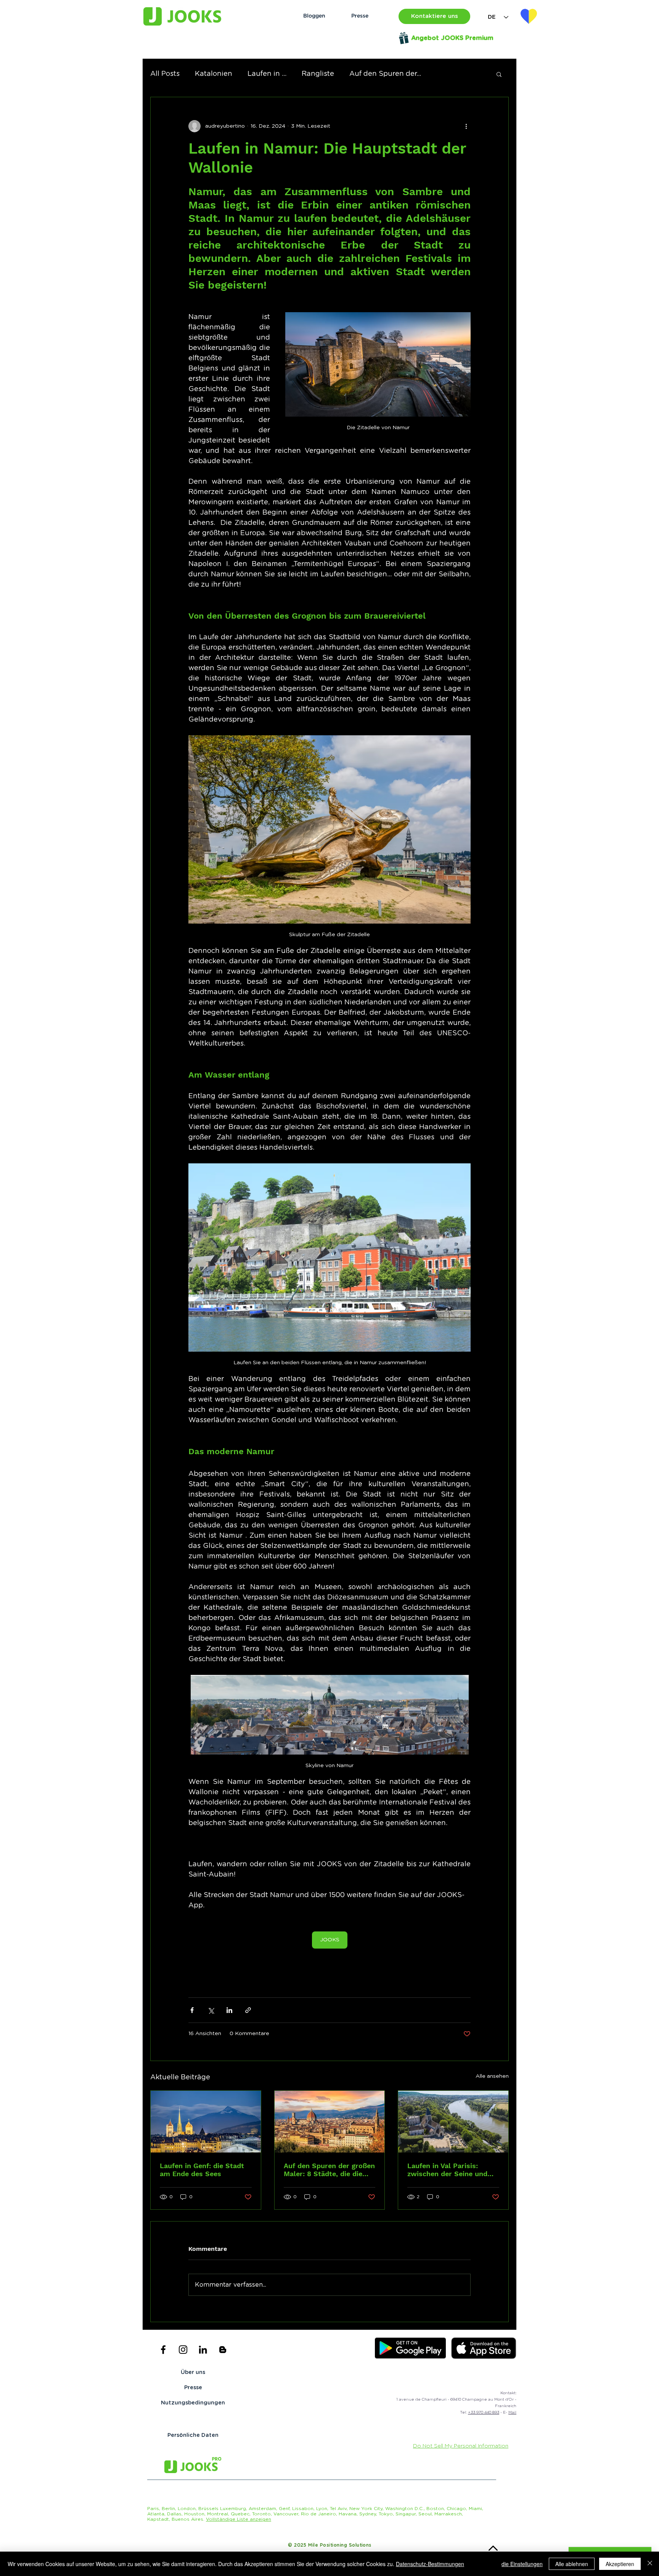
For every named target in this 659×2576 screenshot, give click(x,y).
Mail (512, 2412)
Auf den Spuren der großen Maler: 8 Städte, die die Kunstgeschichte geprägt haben (329, 2170)
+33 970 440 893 (484, 2412)
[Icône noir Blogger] (223, 2350)
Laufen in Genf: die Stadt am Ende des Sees (202, 2170)
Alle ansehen (492, 2076)
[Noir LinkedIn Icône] (203, 2350)
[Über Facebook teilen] (192, 2010)
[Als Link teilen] (248, 2010)
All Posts (165, 74)
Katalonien (214, 74)
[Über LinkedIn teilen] (229, 2010)
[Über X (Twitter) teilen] (211, 2010)
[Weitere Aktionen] (466, 126)
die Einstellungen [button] (522, 2564)
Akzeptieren (620, 2564)
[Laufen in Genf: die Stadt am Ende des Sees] (206, 2122)
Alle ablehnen (572, 2564)
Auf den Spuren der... (385, 74)
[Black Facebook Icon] (163, 2350)
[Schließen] (650, 2564)
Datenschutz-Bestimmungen (430, 2564)
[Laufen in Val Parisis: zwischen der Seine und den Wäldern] (453, 2122)
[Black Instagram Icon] (183, 2350)
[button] (434, 16)
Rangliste (318, 74)
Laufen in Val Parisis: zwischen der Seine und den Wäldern (447, 2170)
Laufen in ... (267, 74)
